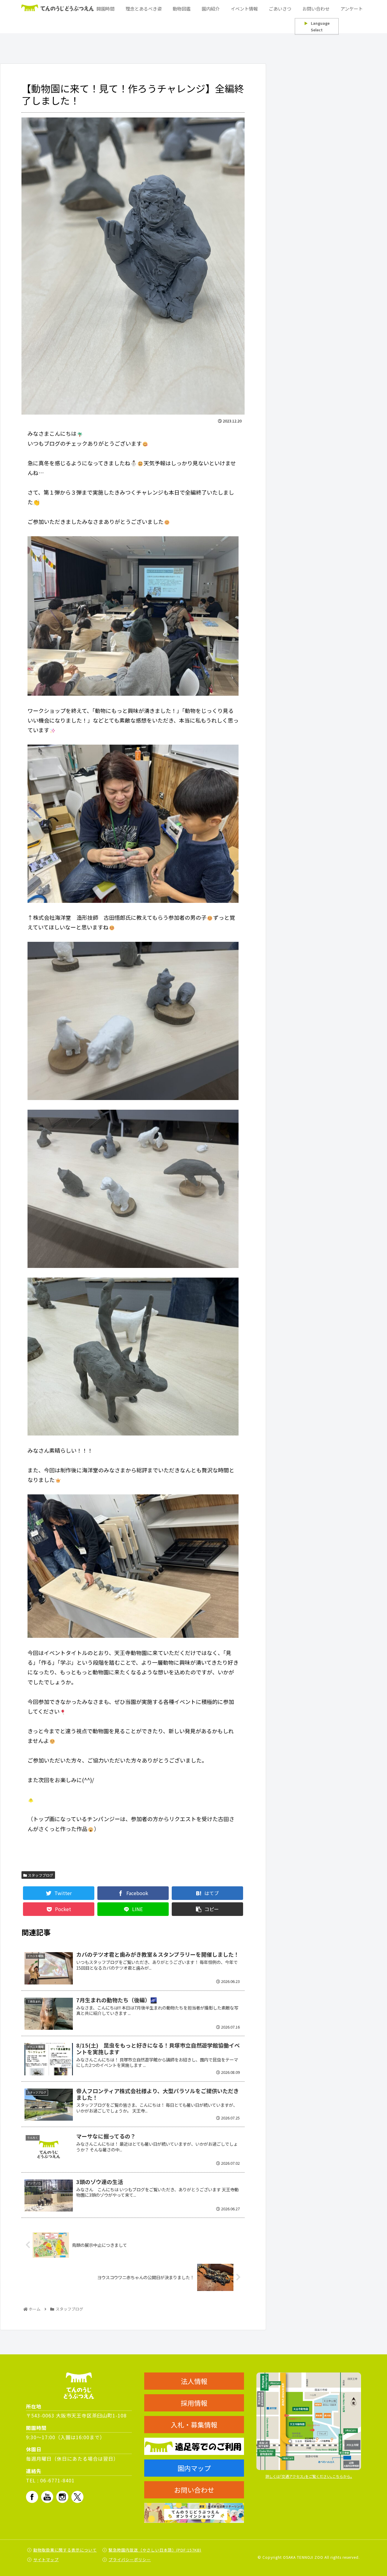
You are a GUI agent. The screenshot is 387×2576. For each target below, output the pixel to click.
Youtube (47, 2497)
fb (32, 2497)
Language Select (317, 26)
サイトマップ (46, 2560)
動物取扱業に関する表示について (65, 2550)
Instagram (62, 2497)
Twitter (77, 2497)
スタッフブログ (40, 1875)
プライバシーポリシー (130, 2560)
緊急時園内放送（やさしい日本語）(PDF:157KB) (155, 2550)
